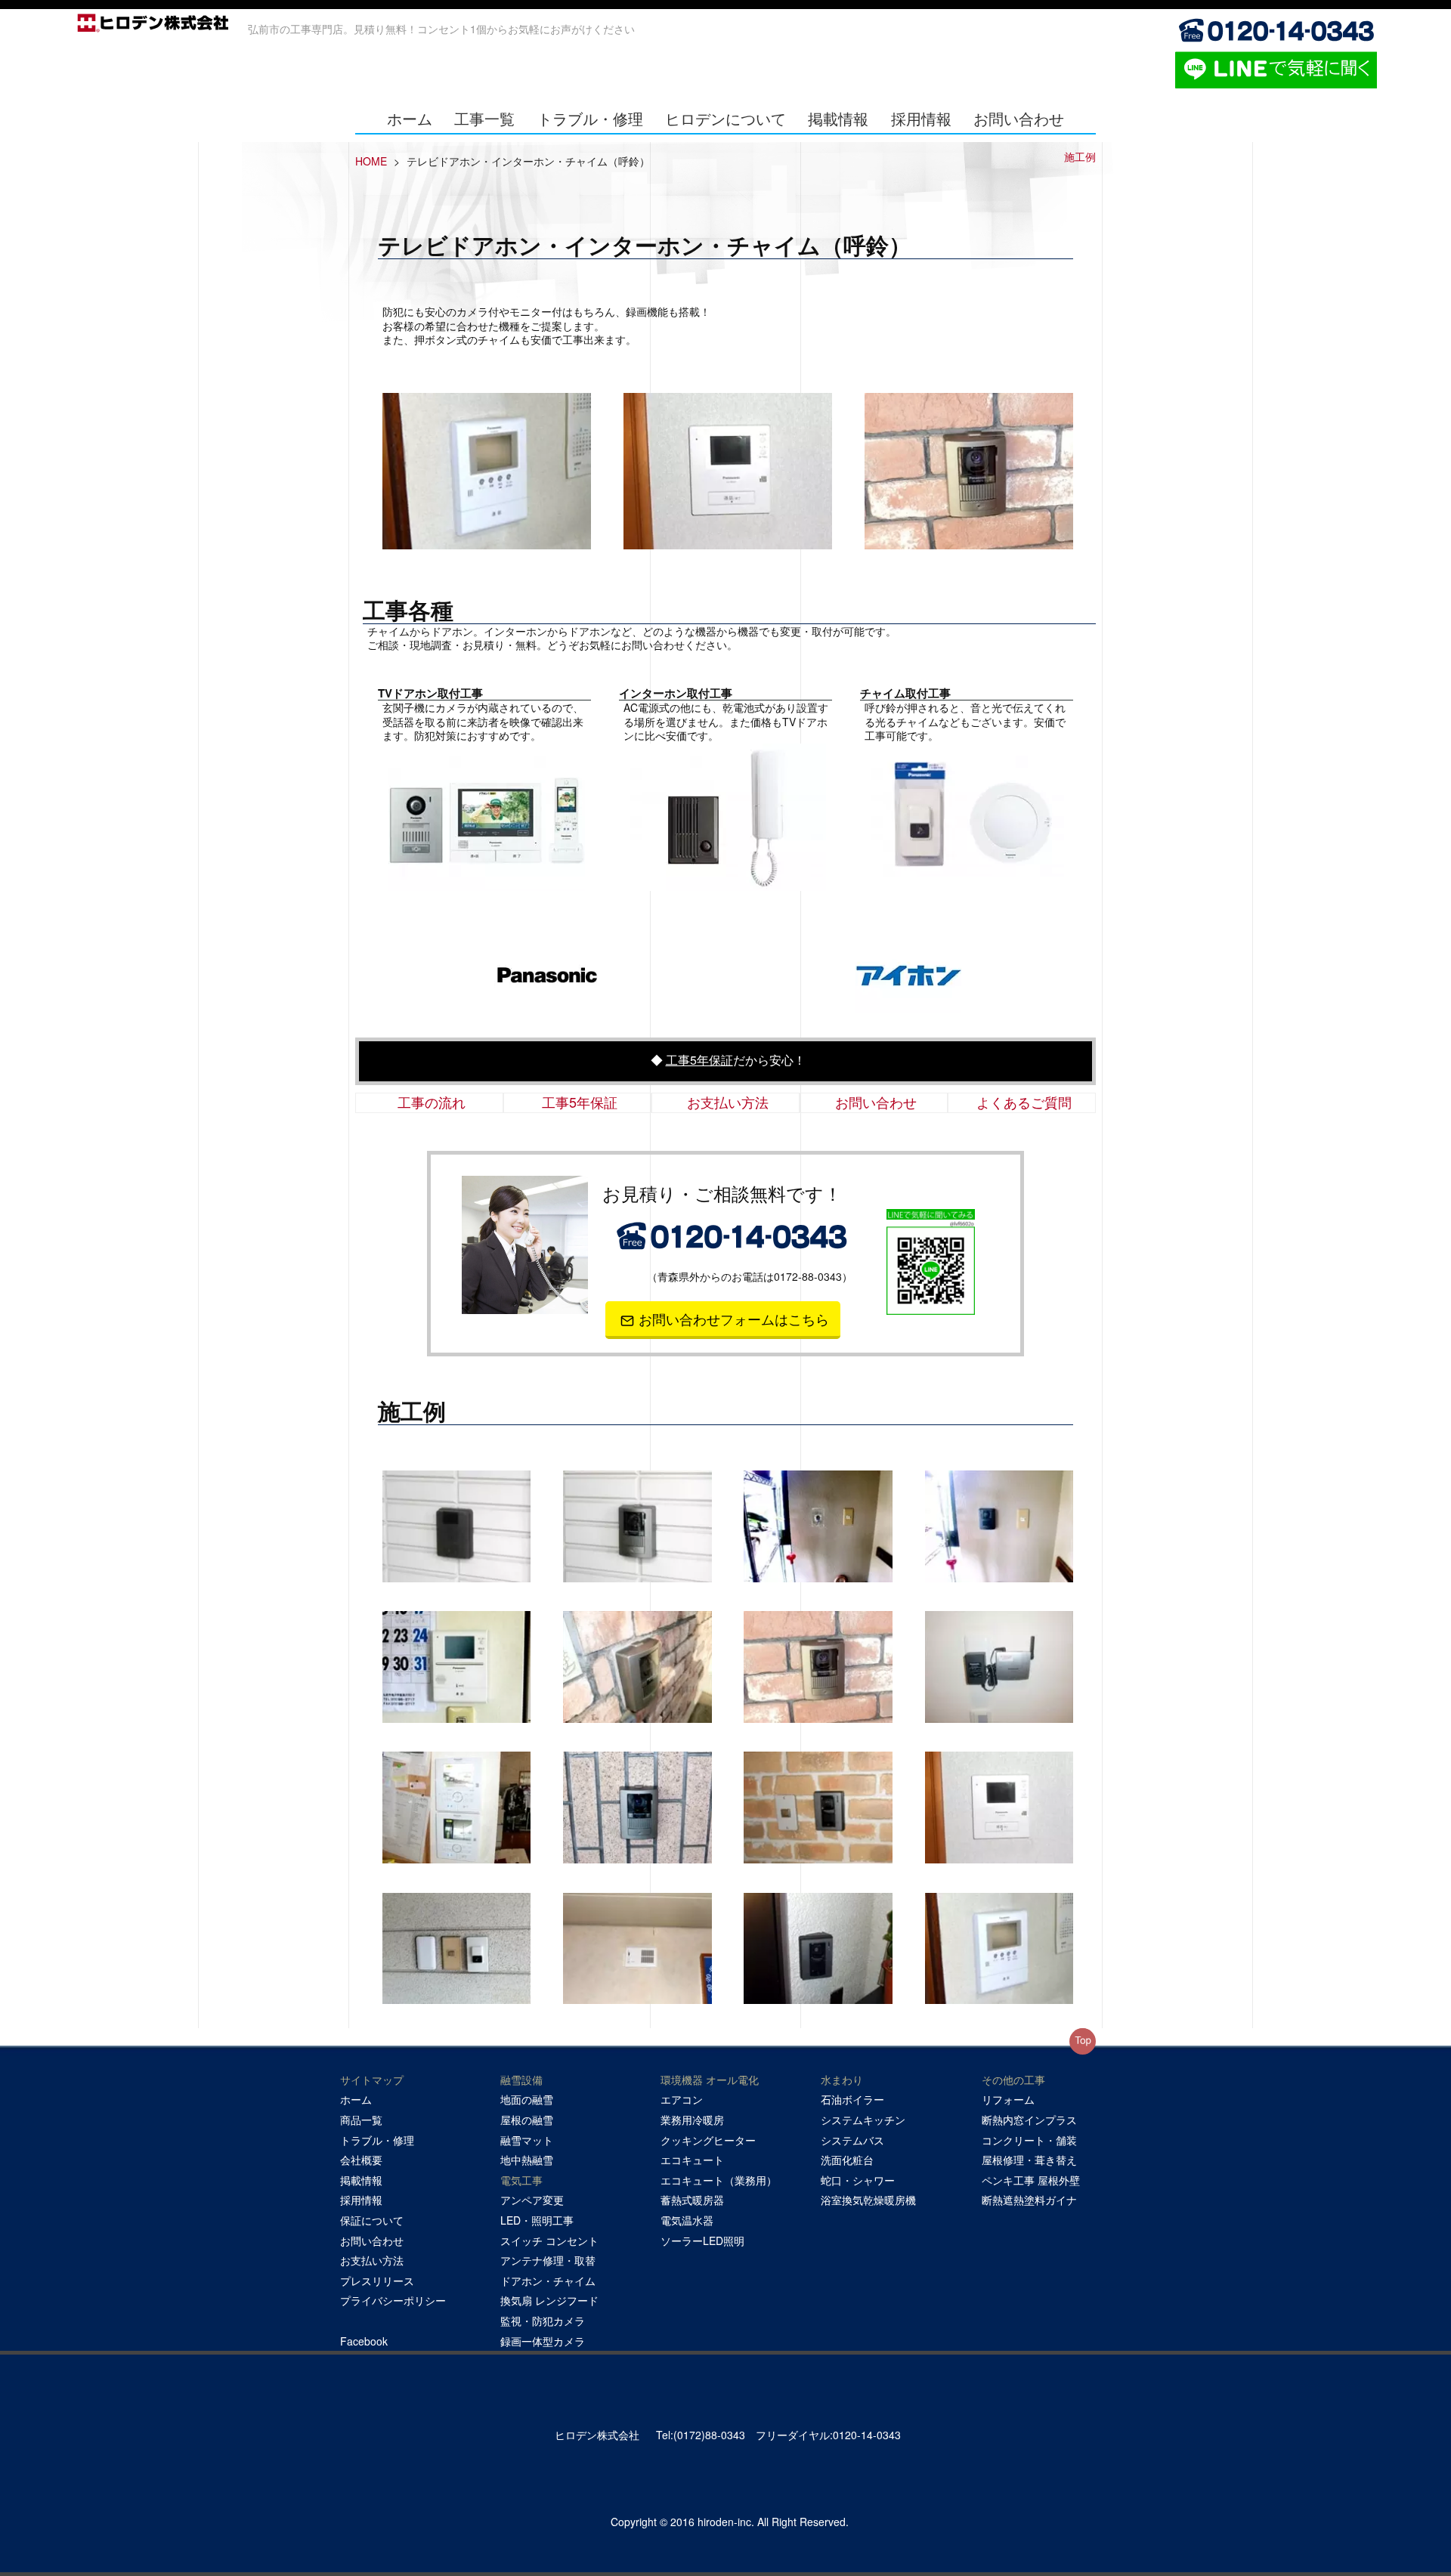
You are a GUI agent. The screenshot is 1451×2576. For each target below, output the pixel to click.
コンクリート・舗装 (1029, 2140)
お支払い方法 (728, 1102)
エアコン (682, 2099)
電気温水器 (687, 2220)
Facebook (364, 2341)
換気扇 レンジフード (549, 2300)
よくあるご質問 (1024, 1102)
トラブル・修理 (590, 118)
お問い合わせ (1019, 118)
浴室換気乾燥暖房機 (868, 2200)
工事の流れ (432, 1102)
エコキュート (692, 2160)
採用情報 (921, 118)
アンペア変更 (532, 2200)
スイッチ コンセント (549, 2240)
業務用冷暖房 (692, 2120)
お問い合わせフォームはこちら (734, 1319)
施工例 (1080, 156)
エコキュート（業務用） (719, 2180)
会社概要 (361, 2160)
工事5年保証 (699, 1060)
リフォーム (1008, 2099)
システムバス (852, 2140)
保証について (372, 2220)
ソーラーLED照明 (702, 2240)
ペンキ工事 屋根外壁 (1031, 2180)
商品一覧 (361, 2120)
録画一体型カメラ (543, 2341)
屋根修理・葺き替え (1029, 2160)
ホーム (410, 118)
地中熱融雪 (527, 2160)
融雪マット (527, 2140)
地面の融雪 (527, 2099)
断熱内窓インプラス (1029, 2120)
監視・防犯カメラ (543, 2321)
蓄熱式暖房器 (692, 2200)
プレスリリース (377, 2281)
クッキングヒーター (708, 2140)
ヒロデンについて (725, 118)
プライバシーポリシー (393, 2300)
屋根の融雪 (527, 2120)
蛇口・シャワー (858, 2180)
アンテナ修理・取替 (548, 2260)
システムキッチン (863, 2120)
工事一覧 (484, 118)
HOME (371, 161)
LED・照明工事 (537, 2220)
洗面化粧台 (847, 2160)
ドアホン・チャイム (548, 2281)
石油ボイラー (852, 2099)
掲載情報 (838, 118)
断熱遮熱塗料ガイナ (1029, 2200)
